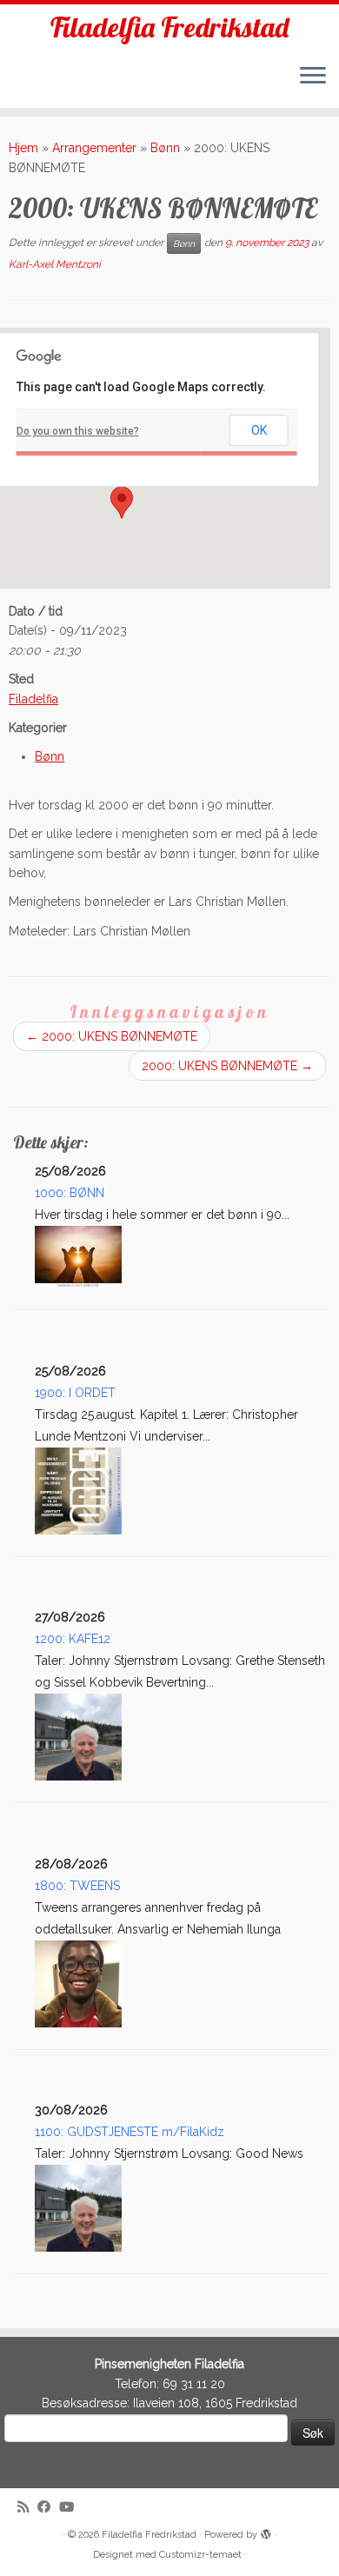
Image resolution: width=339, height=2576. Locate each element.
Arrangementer (94, 148)
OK (259, 430)
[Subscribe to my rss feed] (27, 2508)
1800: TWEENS (77, 1886)
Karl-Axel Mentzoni (55, 264)
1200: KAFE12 (73, 1639)
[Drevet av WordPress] (266, 2532)
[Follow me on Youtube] (71, 2508)
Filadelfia (33, 699)
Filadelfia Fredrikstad (169, 27)
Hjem (23, 148)
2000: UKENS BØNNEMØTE (112, 1036)
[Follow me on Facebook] (48, 2508)
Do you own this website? (78, 431)
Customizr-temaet (200, 2555)
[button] (122, 503)
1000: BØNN (70, 1193)
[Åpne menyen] (313, 77)
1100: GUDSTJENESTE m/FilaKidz (130, 2132)
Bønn (165, 148)
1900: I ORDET (75, 1393)
